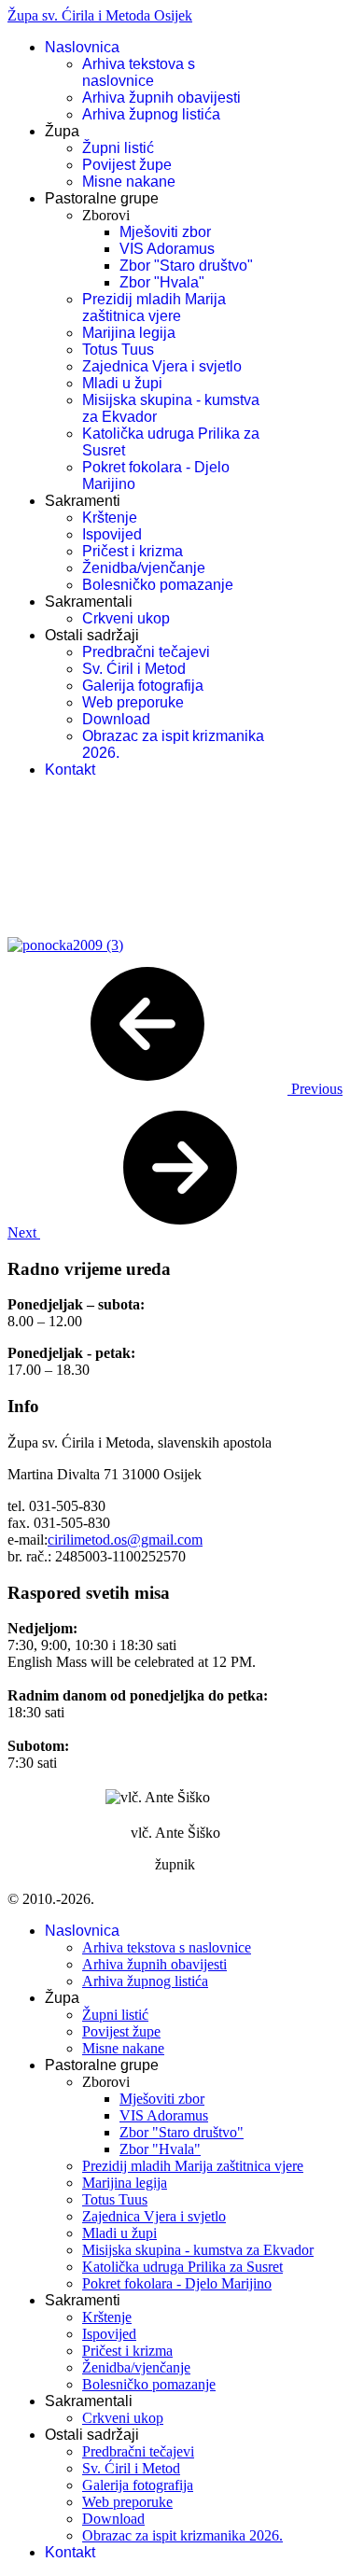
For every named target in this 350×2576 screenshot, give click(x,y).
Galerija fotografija (143, 686)
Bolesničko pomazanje (158, 585)
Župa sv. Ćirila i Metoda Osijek (100, 15)
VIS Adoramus (167, 249)
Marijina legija (129, 333)
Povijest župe (127, 165)
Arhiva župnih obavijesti (161, 98)
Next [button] (24, 1232)
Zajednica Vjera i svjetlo (162, 366)
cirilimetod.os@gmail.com (125, 1540)
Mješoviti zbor (165, 232)
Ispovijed (112, 534)
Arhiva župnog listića (151, 114)
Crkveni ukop (126, 618)
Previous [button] (315, 1089)
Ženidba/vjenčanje (144, 568)
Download (116, 719)
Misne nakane (129, 182)
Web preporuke (133, 702)
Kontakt (70, 770)
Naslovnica (82, 47)
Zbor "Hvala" (162, 282)
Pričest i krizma (133, 551)
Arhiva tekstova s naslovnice (139, 72)
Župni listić (118, 148)
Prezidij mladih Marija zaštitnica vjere (154, 308)
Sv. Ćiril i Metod (134, 669)
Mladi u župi (122, 383)
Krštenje (110, 518)
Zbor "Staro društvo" (186, 266)
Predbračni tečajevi (146, 652)
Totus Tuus (118, 350)
